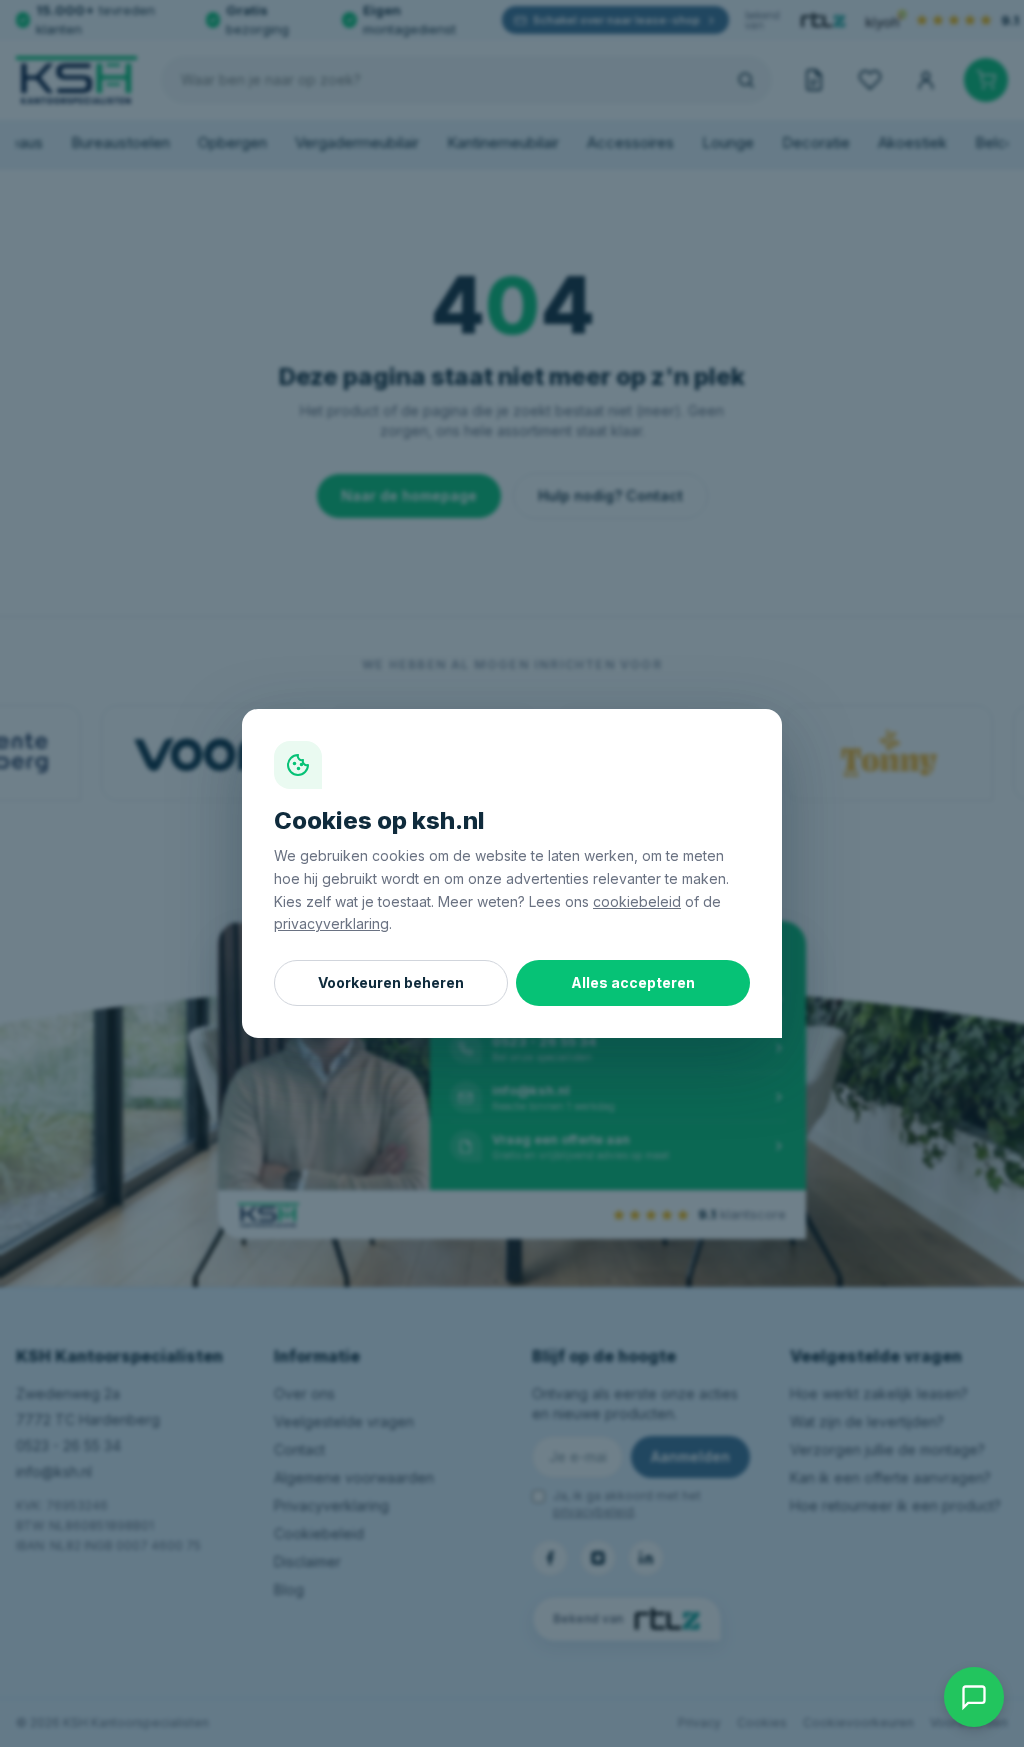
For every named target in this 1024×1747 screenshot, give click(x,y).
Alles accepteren (633, 982)
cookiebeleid (637, 901)
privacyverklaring (331, 923)
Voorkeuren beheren (391, 982)
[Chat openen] (974, 1697)
